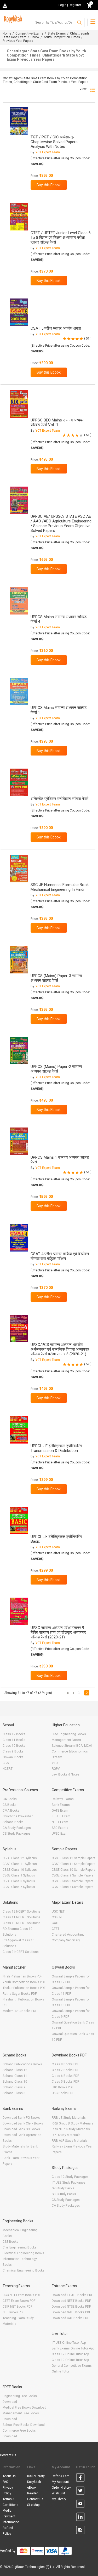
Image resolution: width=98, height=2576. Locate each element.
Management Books (66, 1740)
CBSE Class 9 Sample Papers (73, 1875)
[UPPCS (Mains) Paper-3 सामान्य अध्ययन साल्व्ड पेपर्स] (19, 959)
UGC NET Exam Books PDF (22, 2295)
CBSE (7, 1763)
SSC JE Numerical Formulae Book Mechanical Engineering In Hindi (60, 887)
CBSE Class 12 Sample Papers (74, 1858)
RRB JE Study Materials (69, 2118)
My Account (60, 2482)
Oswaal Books (13, 1757)
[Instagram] (80, 2531)
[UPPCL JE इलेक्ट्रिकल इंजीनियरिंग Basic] (19, 1521)
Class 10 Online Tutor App (70, 2360)
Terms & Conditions (10, 2502)
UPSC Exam (60, 1834)
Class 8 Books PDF (65, 2064)
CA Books (10, 1799)
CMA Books (11, 1811)
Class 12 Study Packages (70, 2177)
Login (62, 5)
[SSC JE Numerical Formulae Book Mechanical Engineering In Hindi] (19, 869)
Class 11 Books (14, 1740)
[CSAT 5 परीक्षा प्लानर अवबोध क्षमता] (19, 312)
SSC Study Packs (64, 2194)
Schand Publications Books (22, 2064)
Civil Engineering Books (20, 2247)
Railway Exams (63, 1799)
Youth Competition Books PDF (24, 1982)
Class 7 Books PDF (65, 2070)
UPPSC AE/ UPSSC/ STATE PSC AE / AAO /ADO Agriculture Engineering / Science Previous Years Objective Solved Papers (61, 523)
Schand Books (13, 1822)
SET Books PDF (13, 2312)
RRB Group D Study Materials (73, 2123)
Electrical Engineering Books (23, 2253)
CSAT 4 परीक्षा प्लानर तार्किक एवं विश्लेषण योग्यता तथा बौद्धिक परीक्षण (60, 1256)
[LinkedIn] (80, 2518)
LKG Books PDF (63, 2087)
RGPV (56, 1769)
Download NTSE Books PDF (71, 2307)
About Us (9, 2476)
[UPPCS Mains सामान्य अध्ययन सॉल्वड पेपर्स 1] (19, 692)
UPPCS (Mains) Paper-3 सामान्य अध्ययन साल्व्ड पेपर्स (56, 978)
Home (7, 33)
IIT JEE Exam (61, 1816)
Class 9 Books (13, 1751)
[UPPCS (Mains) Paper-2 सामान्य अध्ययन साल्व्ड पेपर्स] (19, 1050)
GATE (56, 1923)
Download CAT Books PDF (70, 2318)
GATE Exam (60, 1811)
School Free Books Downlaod (24, 2425)
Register (75, 5)
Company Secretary (66, 1940)
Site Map (33, 2505)
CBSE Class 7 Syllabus (19, 1887)
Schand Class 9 (14, 2087)
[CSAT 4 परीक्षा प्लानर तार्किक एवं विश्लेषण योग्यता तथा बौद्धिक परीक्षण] (19, 1238)
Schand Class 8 (14, 2093)
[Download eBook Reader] (5, 5)
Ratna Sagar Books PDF (20, 1994)
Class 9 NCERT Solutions (21, 1952)
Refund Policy (8, 2531)
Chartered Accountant (68, 1935)
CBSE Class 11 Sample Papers (74, 1864)
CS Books (10, 1805)
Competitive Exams (29, 33)
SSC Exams (60, 1828)
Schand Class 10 (15, 2082)
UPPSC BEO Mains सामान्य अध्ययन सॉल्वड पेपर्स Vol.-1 (57, 422)
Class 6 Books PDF (65, 2076)
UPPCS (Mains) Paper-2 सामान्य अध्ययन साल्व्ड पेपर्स (56, 1069)
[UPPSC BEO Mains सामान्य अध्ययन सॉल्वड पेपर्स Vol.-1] (19, 404)
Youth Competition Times (62, 37)
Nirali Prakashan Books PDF (22, 1976)
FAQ (5, 2482)
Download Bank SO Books (21, 2129)
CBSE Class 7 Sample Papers (73, 1887)
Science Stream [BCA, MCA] (72, 1746)
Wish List (58, 2493)
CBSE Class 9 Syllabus (19, 1875)
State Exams (57, 33)
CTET (56, 1929)
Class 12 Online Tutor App (70, 2354)
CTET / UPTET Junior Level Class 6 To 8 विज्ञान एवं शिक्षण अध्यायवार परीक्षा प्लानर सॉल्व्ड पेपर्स (61, 238)
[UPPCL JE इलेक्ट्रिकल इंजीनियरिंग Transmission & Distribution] (19, 1430)
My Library (59, 2499)
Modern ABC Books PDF (20, 2011)
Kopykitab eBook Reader (34, 2488)
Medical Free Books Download (24, 2408)
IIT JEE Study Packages (69, 2183)
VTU (55, 1763)
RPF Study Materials (66, 2135)
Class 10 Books (14, 1746)
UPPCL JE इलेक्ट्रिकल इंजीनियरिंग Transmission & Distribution (56, 1448)
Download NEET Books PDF (71, 2301)
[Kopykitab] (12, 19)
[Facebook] (80, 2478)
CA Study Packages (17, 1828)
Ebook (35, 37)
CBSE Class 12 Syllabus (20, 1858)
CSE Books (10, 2242)
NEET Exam (60, 1822)
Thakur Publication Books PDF (24, 1988)
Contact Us (8, 2455)
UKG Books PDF (63, 2093)
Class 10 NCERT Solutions (22, 1923)
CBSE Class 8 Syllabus (19, 1881)
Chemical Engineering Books (24, 2270)
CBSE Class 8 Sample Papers (73, 1881)
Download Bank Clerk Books (23, 2123)
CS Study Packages (17, 1834)
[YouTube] (80, 2505)
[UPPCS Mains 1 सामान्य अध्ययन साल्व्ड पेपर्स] (19, 1141)
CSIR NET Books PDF (17, 2307)
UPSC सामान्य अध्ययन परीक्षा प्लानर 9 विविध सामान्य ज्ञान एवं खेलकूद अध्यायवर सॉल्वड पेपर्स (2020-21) (58, 1632)
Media (7, 2511)
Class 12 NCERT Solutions (22, 1912)
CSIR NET (58, 1917)
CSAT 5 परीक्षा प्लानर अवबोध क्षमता (56, 328)
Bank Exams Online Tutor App (73, 2348)
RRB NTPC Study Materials (71, 2129)
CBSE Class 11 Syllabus (20, 1864)
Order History (61, 2488)
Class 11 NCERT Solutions (22, 1917)
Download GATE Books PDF (71, 2312)
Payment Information (11, 2519)
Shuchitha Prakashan (18, 1816)
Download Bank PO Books (21, 2118)
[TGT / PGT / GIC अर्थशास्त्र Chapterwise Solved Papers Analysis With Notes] (19, 121)
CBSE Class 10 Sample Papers (74, 1870)
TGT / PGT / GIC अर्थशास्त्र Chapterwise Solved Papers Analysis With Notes (54, 142)
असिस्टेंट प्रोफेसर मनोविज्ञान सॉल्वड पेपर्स (59, 799)
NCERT (8, 1769)
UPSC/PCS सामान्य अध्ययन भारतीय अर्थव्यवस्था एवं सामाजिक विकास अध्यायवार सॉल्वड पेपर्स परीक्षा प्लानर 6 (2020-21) (60, 1349)
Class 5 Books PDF (65, 2082)
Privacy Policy (8, 2490)
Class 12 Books (14, 1734)
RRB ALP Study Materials (70, 2141)
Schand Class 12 (15, 2070)
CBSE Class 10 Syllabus (20, 1870)
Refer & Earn (61, 2476)
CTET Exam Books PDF (19, 2301)
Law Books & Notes (66, 1774)
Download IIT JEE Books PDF (72, 2295)
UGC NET (58, 1912)
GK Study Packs (63, 2188)
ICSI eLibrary (36, 2476)
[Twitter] (80, 2492)
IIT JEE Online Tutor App (69, 2343)
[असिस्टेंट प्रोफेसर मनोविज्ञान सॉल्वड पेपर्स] (19, 782)
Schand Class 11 (15, 2076)
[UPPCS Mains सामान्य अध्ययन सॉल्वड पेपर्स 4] (19, 601)
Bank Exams (61, 1805)
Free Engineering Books (69, 1734)
